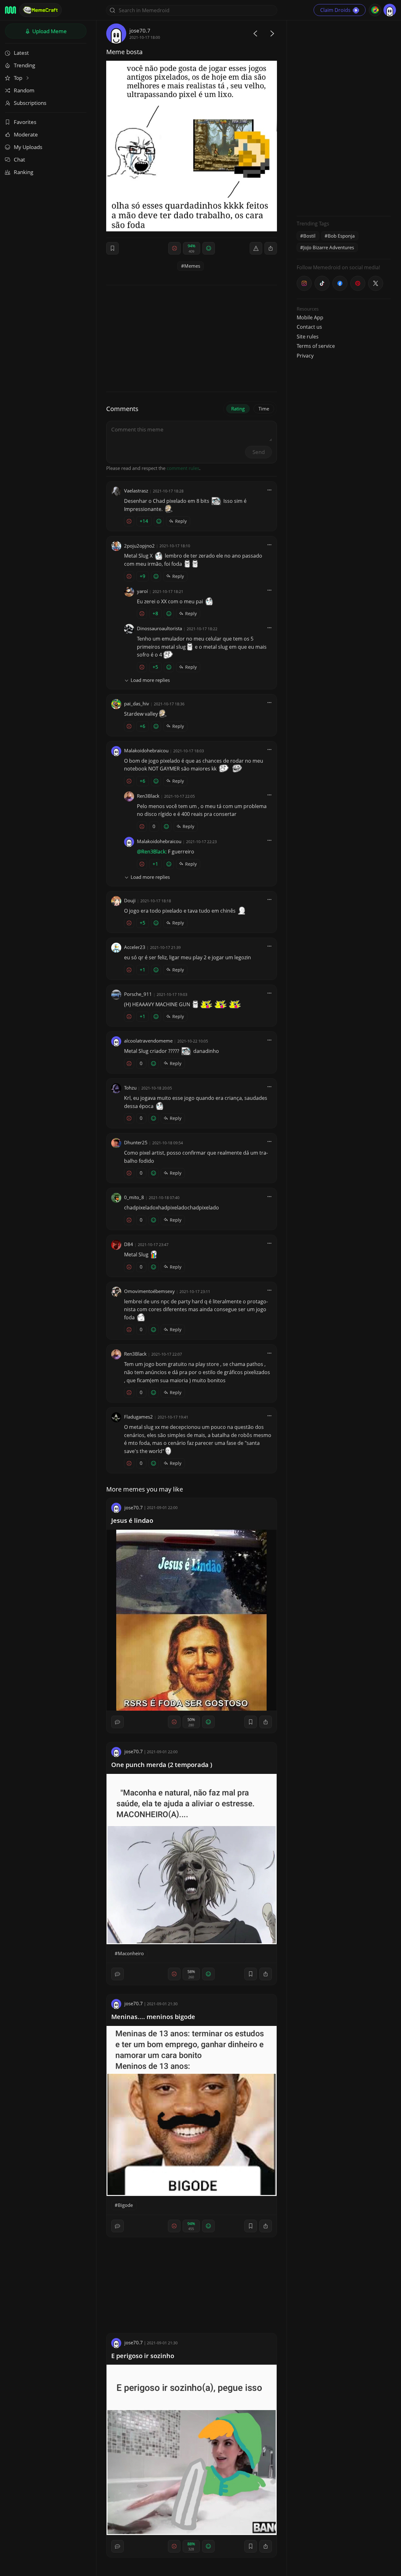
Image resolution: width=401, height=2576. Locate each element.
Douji (130, 900)
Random (24, 90)
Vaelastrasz (136, 491)
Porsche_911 (138, 994)
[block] (271, 248)
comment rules (183, 468)
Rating (238, 409)
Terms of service (316, 346)
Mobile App (310, 317)
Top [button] (19, 78)
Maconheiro (131, 1953)
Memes (192, 266)
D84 (129, 1244)
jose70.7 (140, 31)
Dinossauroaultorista (159, 628)
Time (264, 409)
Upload (49, 31)
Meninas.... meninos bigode (153, 2017)
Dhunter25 (136, 1142)
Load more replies (150, 680)
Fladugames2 (138, 1417)
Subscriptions (30, 103)
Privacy (305, 356)
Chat (19, 160)
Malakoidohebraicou (146, 750)
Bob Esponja (341, 236)
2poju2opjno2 (139, 546)
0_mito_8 (134, 1197)
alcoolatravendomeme (148, 1041)
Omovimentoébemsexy (149, 1291)
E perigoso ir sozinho (143, 2356)
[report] (256, 248)
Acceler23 (135, 947)
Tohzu (130, 1088)
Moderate (26, 134)
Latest (21, 53)
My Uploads (28, 147)
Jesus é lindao (132, 1520)
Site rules (308, 337)
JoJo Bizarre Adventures (329, 247)
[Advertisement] (344, 117)
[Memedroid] (10, 10)
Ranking (23, 172)
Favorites (25, 122)
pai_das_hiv (137, 703)
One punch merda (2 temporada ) (162, 1765)
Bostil (309, 236)
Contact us (309, 327)
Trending (24, 65)
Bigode (125, 2205)
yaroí (142, 591)
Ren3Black (148, 796)
